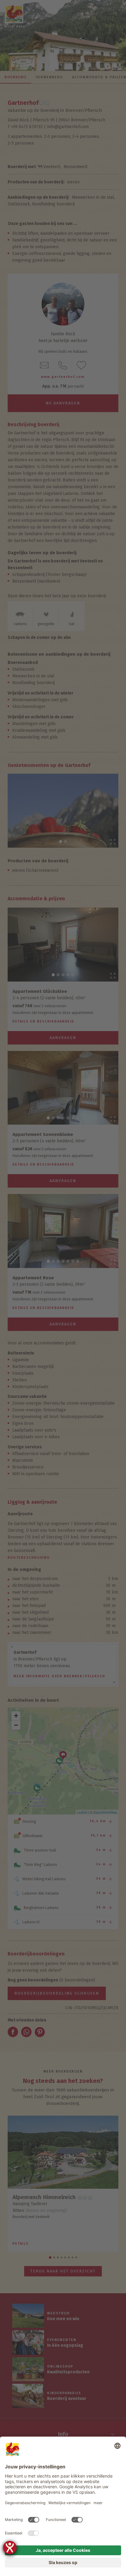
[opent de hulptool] (10, 2548)
